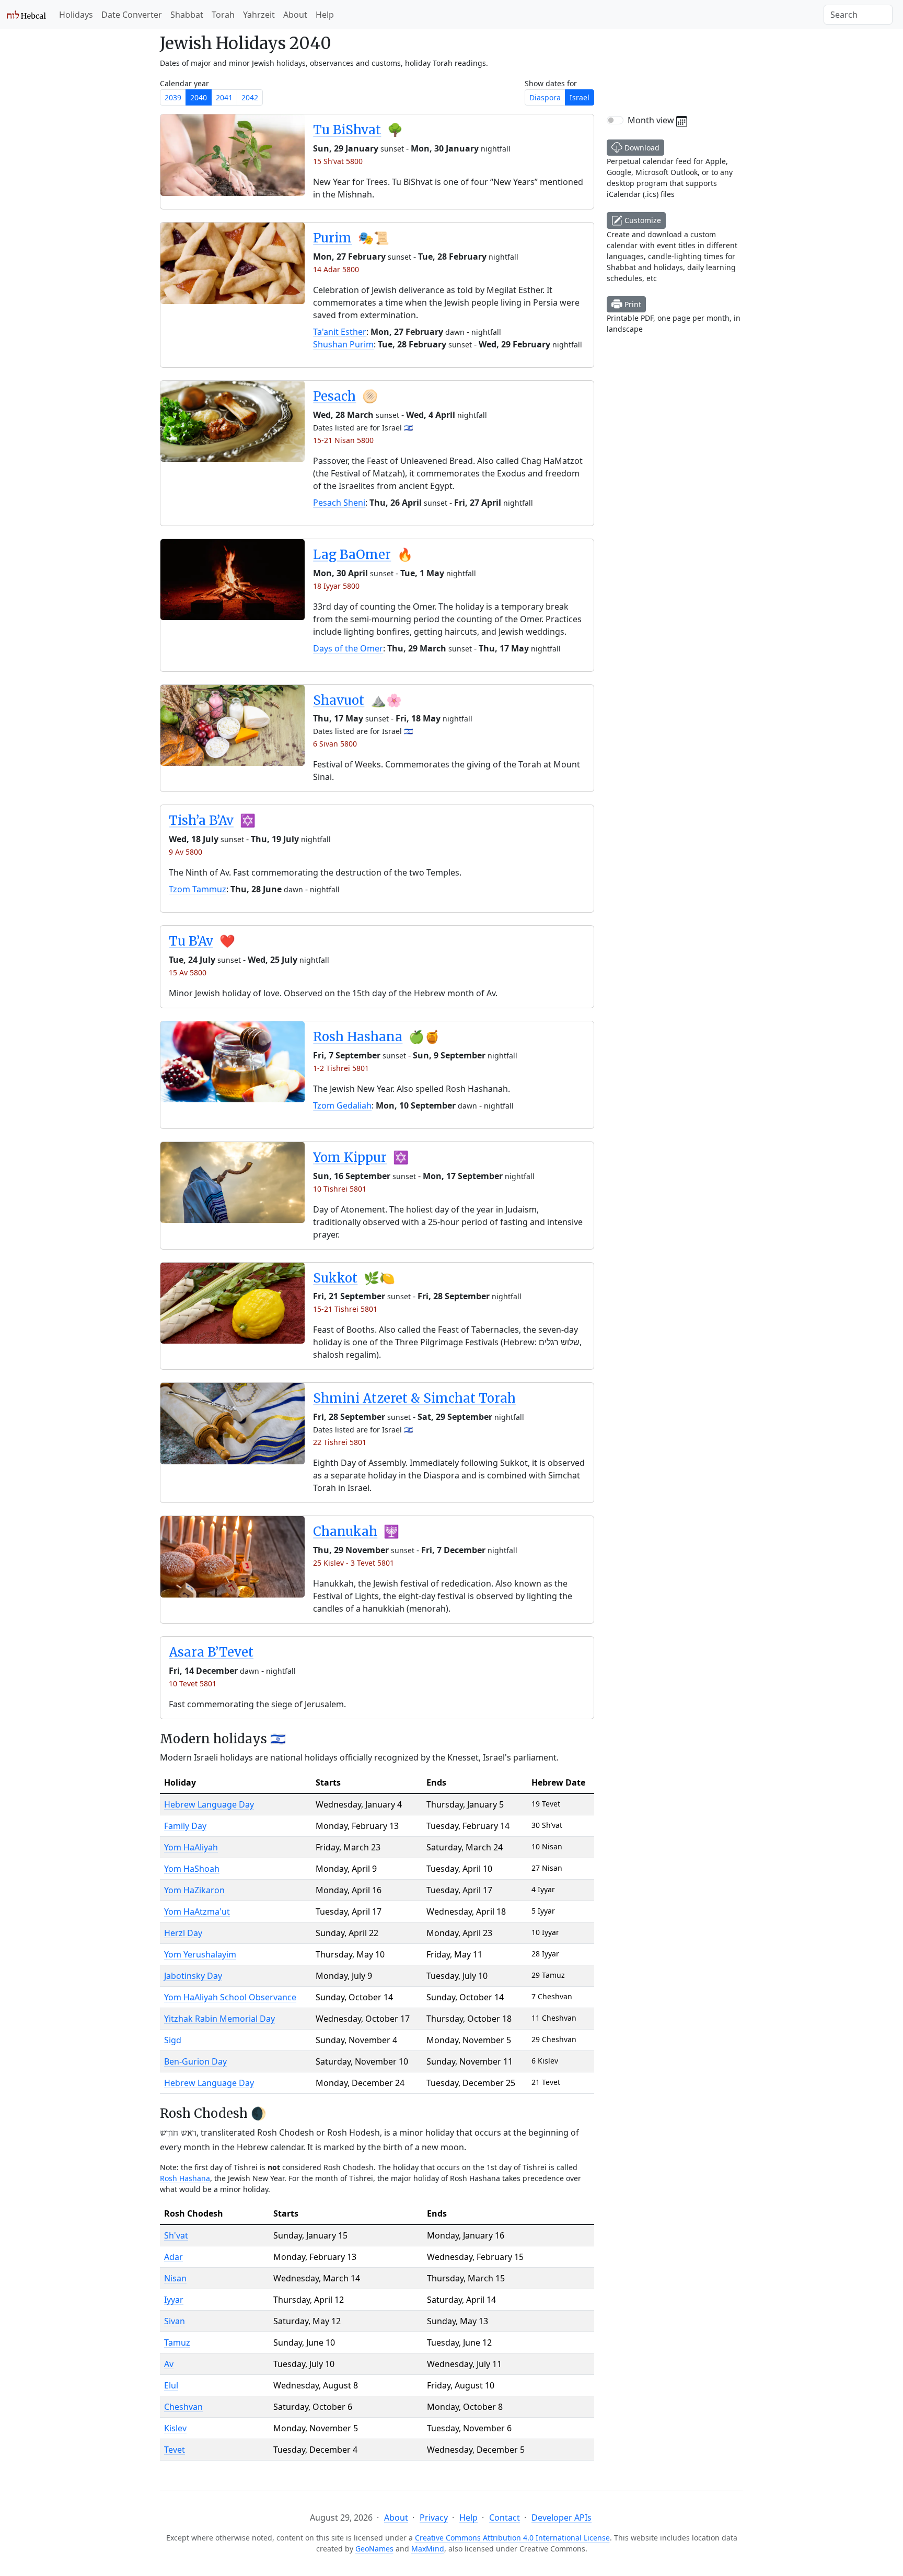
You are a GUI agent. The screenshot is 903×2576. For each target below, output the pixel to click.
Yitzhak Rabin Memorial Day (219, 2019)
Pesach (334, 396)
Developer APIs (562, 2517)
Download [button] (641, 148)
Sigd (173, 2040)
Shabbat (187, 15)
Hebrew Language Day (209, 1804)
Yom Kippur (350, 1157)
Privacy (434, 2517)
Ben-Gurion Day (195, 2061)
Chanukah (345, 1531)
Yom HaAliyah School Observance (230, 1997)
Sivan (175, 2321)
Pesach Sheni (339, 503)
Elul (171, 2385)
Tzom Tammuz (198, 889)
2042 (250, 97)
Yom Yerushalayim (200, 1954)
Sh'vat (176, 2235)
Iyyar (174, 2300)
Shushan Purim (343, 344)
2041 (224, 97)
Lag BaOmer (352, 555)
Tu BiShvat (347, 130)
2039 (173, 97)
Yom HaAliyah (191, 1847)
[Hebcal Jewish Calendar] (26, 15)
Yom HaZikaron (194, 1890)
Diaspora (545, 97)
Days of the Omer (348, 648)
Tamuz (177, 2342)
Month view (652, 120)
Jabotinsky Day (193, 1976)
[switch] (615, 120)
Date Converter (132, 15)
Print (632, 304)
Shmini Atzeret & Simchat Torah (414, 1398)
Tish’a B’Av (201, 820)
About (295, 15)
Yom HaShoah (192, 1869)
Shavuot (339, 700)
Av (169, 2364)
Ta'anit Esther (340, 332)
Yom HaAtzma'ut (197, 1911)
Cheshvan (183, 2407)
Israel (580, 97)
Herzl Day (183, 1933)
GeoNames (374, 2549)
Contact (505, 2517)
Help (325, 15)
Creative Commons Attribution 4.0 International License (512, 2538)
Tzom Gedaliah (342, 1105)
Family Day (185, 1826)
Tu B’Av (191, 941)
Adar (173, 2257)
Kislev (175, 2428)
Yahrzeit (259, 15)
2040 (199, 97)
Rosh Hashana (358, 1037)
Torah (223, 15)
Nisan (175, 2278)
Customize (642, 220)
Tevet (175, 2450)
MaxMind (428, 2549)
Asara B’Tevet (211, 1652)
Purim (332, 238)
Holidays (76, 15)
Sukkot (335, 1278)
